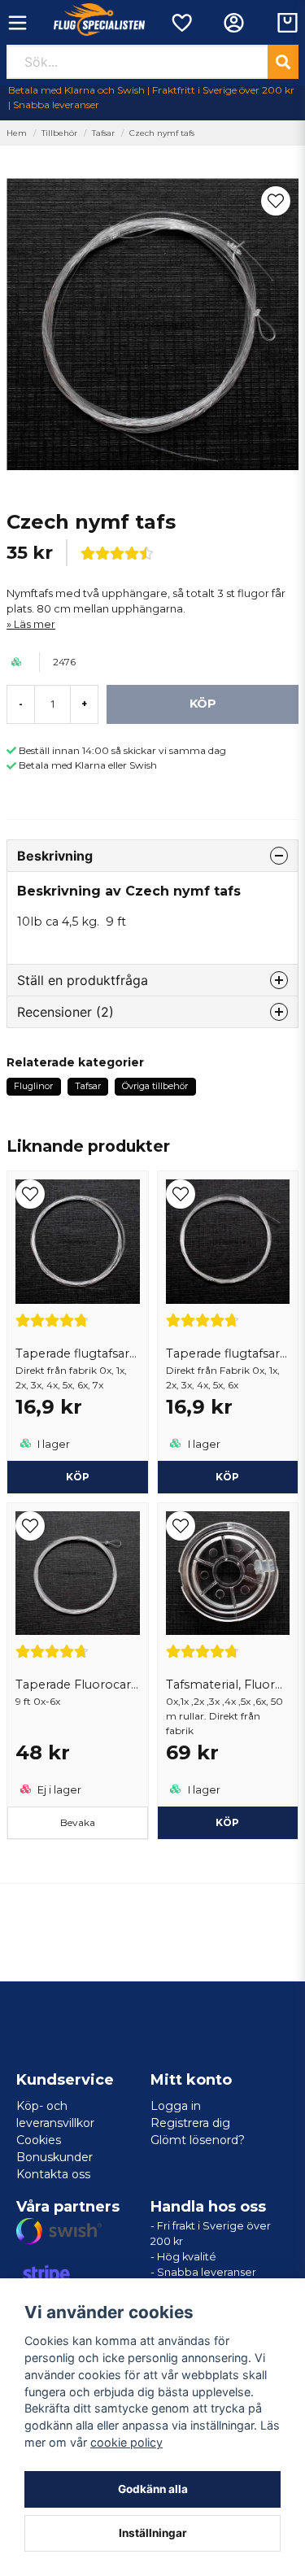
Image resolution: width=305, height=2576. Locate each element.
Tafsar (103, 133)
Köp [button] (78, 1477)
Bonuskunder (54, 2157)
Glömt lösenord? (198, 2140)
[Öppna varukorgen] (288, 23)
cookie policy (126, 2442)
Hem (17, 133)
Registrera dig (190, 2123)
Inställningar (153, 2533)
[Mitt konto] (234, 23)
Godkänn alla (153, 2489)
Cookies (39, 2140)
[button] (276, 201)
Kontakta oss (53, 2174)
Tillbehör (59, 133)
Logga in (176, 2106)
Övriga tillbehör (155, 1086)
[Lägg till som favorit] (181, 23)
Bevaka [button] (78, 1822)
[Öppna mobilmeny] (17, 23)
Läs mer (35, 624)
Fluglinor (33, 1086)
